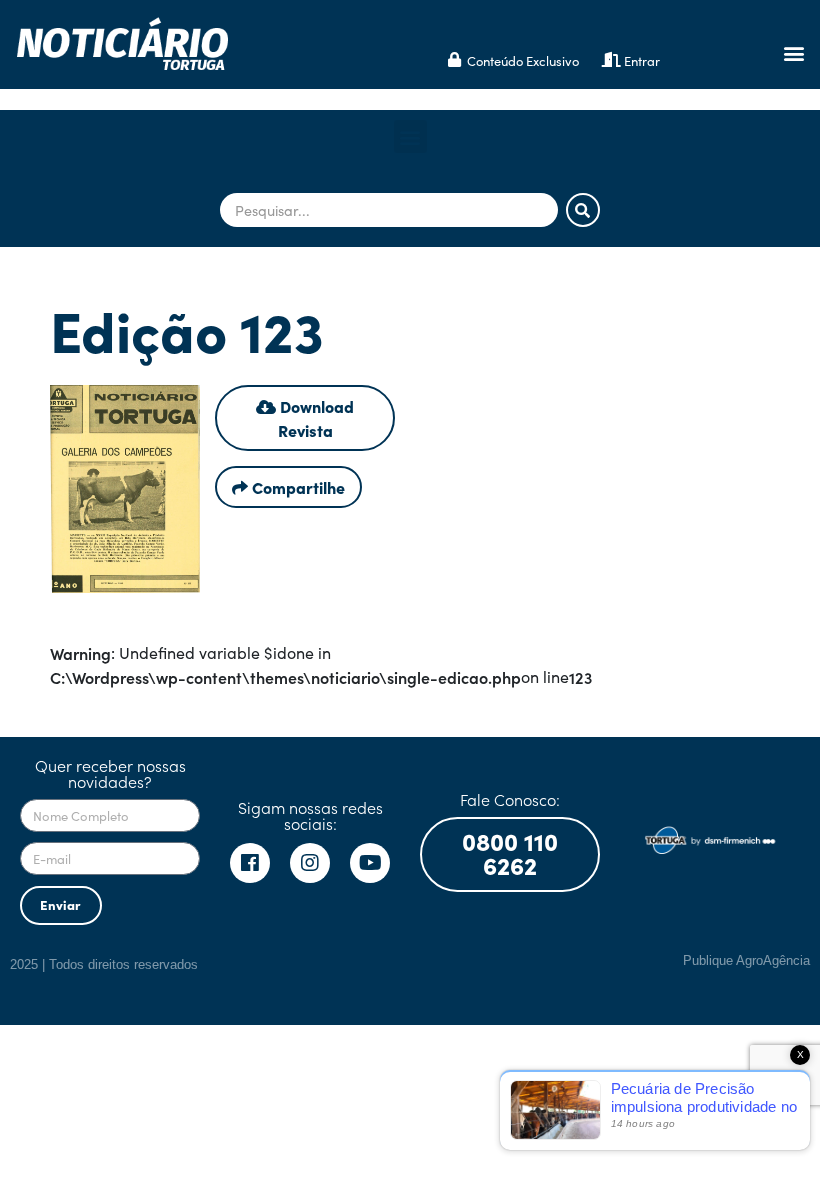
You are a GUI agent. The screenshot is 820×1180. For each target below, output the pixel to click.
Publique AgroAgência (746, 960)
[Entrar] (611, 59)
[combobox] (389, 210)
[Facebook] (250, 863)
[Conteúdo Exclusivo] (454, 59)
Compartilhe (296, 487)
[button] (793, 52)
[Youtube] (370, 863)
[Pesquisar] (583, 210)
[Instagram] (310, 863)
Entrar (642, 60)
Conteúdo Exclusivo (523, 60)
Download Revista (315, 418)
